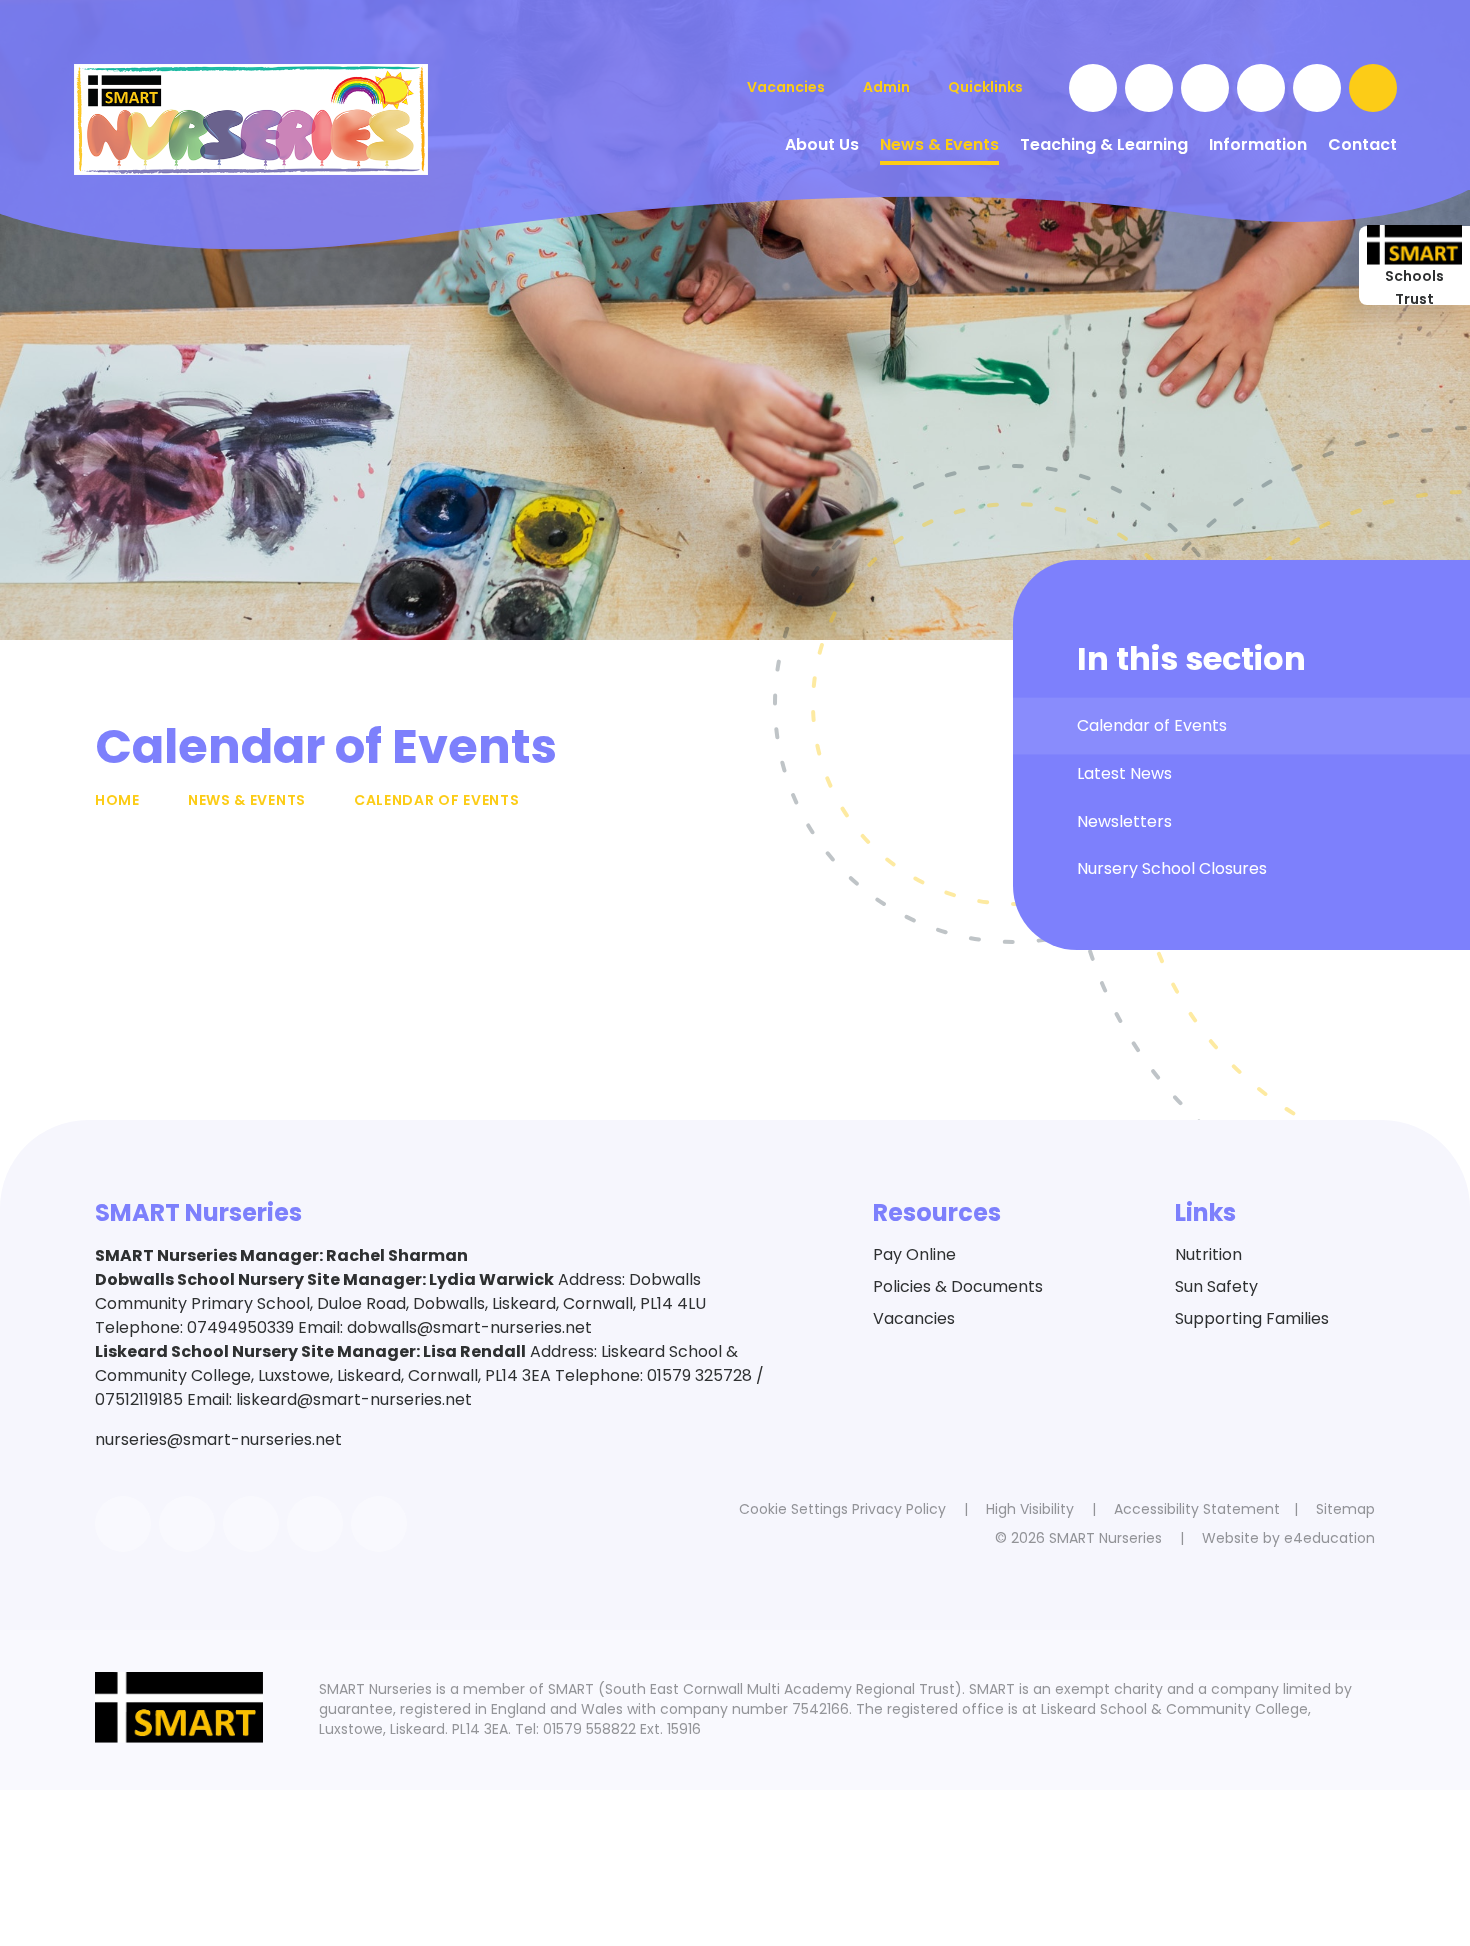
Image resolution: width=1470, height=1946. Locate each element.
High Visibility (1030, 1509)
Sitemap (1345, 1509)
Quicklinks (985, 87)
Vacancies (914, 1318)
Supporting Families (1252, 1318)
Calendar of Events (437, 800)
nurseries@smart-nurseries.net (218, 1439)
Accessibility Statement (1197, 1509)
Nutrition (1208, 1254)
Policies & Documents (958, 1286)
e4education (1329, 1538)
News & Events (247, 800)
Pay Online (914, 1254)
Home (117, 800)
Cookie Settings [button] (793, 1509)
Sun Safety (1216, 1286)
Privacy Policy (899, 1509)
